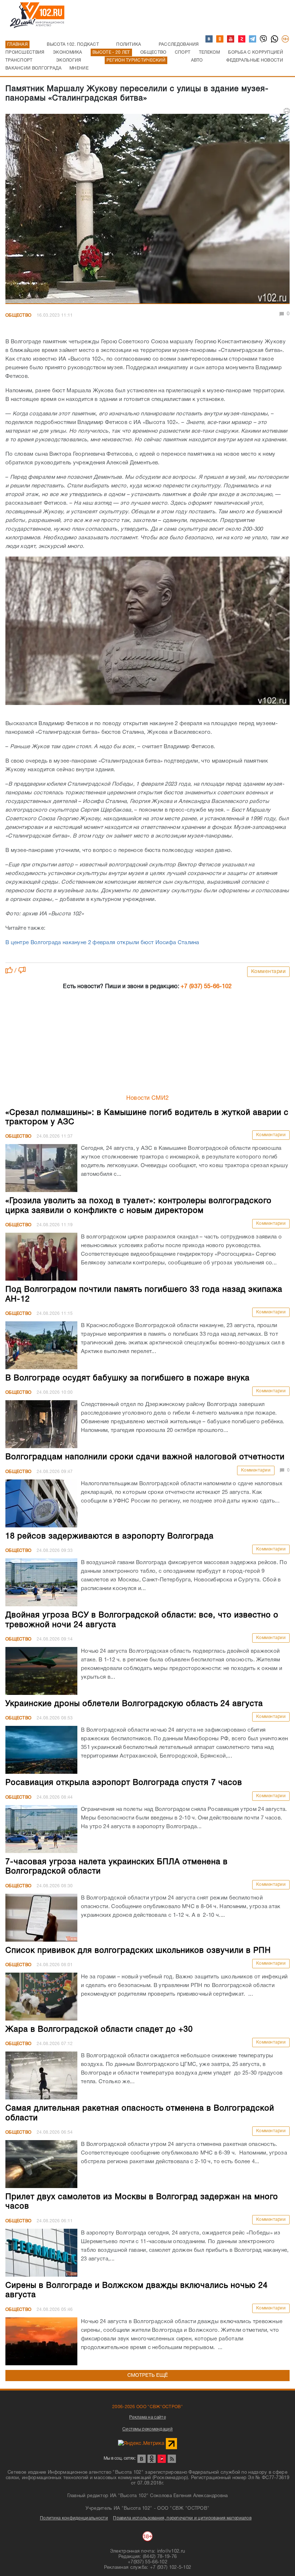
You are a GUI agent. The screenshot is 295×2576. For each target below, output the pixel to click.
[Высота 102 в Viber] (264, 39)
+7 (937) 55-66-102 (206, 987)
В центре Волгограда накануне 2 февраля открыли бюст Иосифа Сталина (102, 943)
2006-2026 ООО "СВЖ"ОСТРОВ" (147, 2407)
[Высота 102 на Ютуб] (231, 39)
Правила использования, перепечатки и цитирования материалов (182, 2518)
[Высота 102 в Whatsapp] (275, 39)
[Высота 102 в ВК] (209, 39)
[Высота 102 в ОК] (220, 39)
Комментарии (269, 972)
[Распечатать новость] (287, 111)
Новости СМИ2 (148, 1098)
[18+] (286, 39)
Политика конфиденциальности (74, 2518)
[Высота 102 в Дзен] (242, 39)
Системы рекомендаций (147, 2429)
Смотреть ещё (148, 2376)
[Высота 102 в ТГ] (253, 39)
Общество (18, 315)
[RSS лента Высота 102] (172, 2459)
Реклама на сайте (147, 2417)
